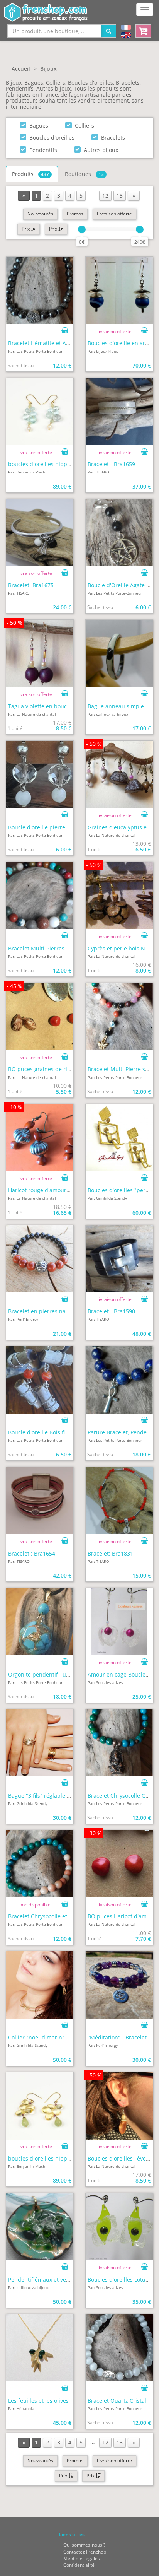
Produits (30, 174)
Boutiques (84, 174)
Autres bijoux (101, 150)
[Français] (126, 28)
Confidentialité (79, 2565)
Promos (75, 214)
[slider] (82, 229)
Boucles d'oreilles (52, 138)
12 (105, 196)
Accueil (21, 69)
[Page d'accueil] (46, 9)
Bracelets (113, 138)
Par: (35, 351)
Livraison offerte (114, 214)
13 (120, 196)
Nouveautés (40, 214)
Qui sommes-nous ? (84, 2545)
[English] (126, 36)
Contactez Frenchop (85, 2552)
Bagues (39, 126)
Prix (26, 229)
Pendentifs (43, 150)
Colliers (85, 126)
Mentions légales (82, 2558)
